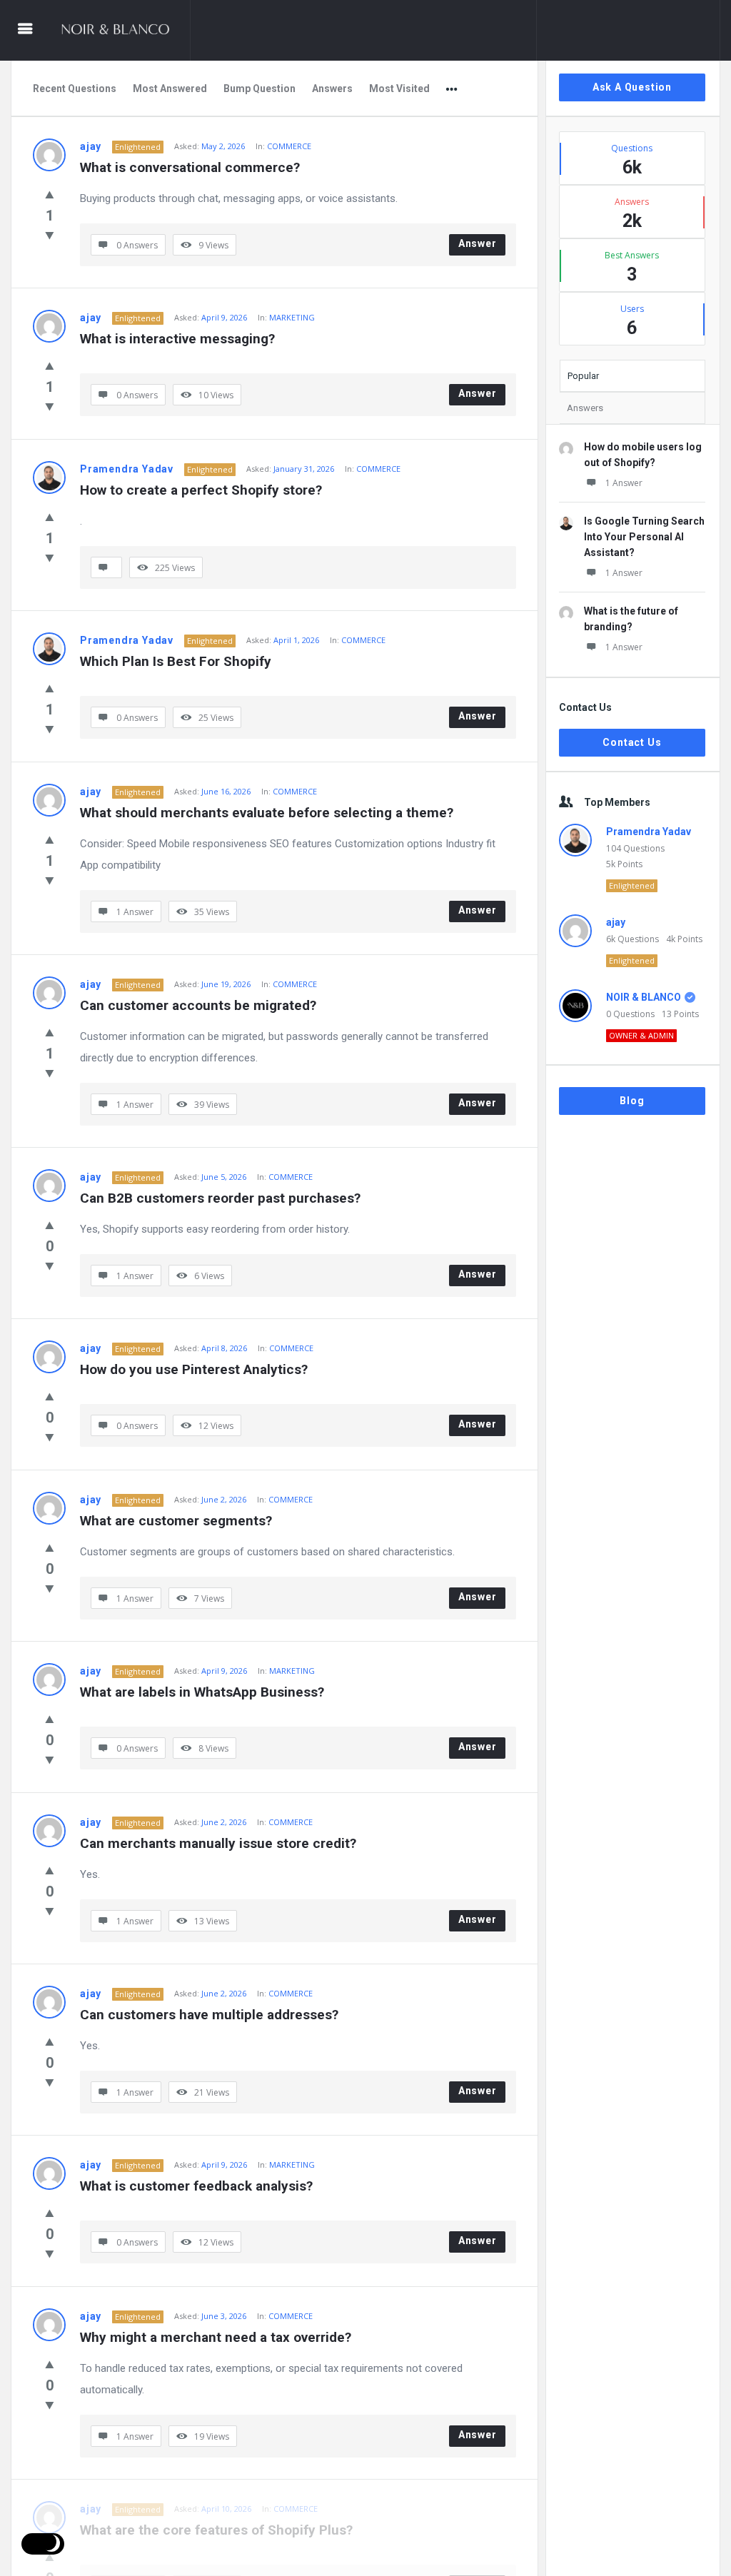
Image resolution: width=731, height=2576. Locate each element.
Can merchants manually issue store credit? (218, 1843)
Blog (632, 1101)
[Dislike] (50, 235)
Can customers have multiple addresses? (209, 2015)
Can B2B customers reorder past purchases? (220, 1198)
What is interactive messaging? (177, 339)
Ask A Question (632, 87)
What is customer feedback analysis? (196, 2186)
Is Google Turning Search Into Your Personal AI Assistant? (644, 537)
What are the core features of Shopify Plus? (216, 2530)
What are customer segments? (176, 1521)
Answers (332, 89)
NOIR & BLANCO (644, 997)
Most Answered (170, 89)
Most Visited (399, 89)
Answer (478, 243)
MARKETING (292, 317)
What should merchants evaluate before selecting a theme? (267, 813)
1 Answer (624, 483)
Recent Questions (75, 89)
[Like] (50, 194)
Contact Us (632, 742)
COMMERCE (289, 146)
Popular (583, 376)
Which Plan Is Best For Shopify (176, 661)
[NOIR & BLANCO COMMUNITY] (122, 30)
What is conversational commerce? (190, 167)
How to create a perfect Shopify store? (201, 490)
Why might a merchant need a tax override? (216, 2337)
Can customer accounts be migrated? (198, 1005)
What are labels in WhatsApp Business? (202, 1692)
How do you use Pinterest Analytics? (194, 1369)
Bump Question (259, 89)
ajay (91, 146)
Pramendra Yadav (127, 469)
